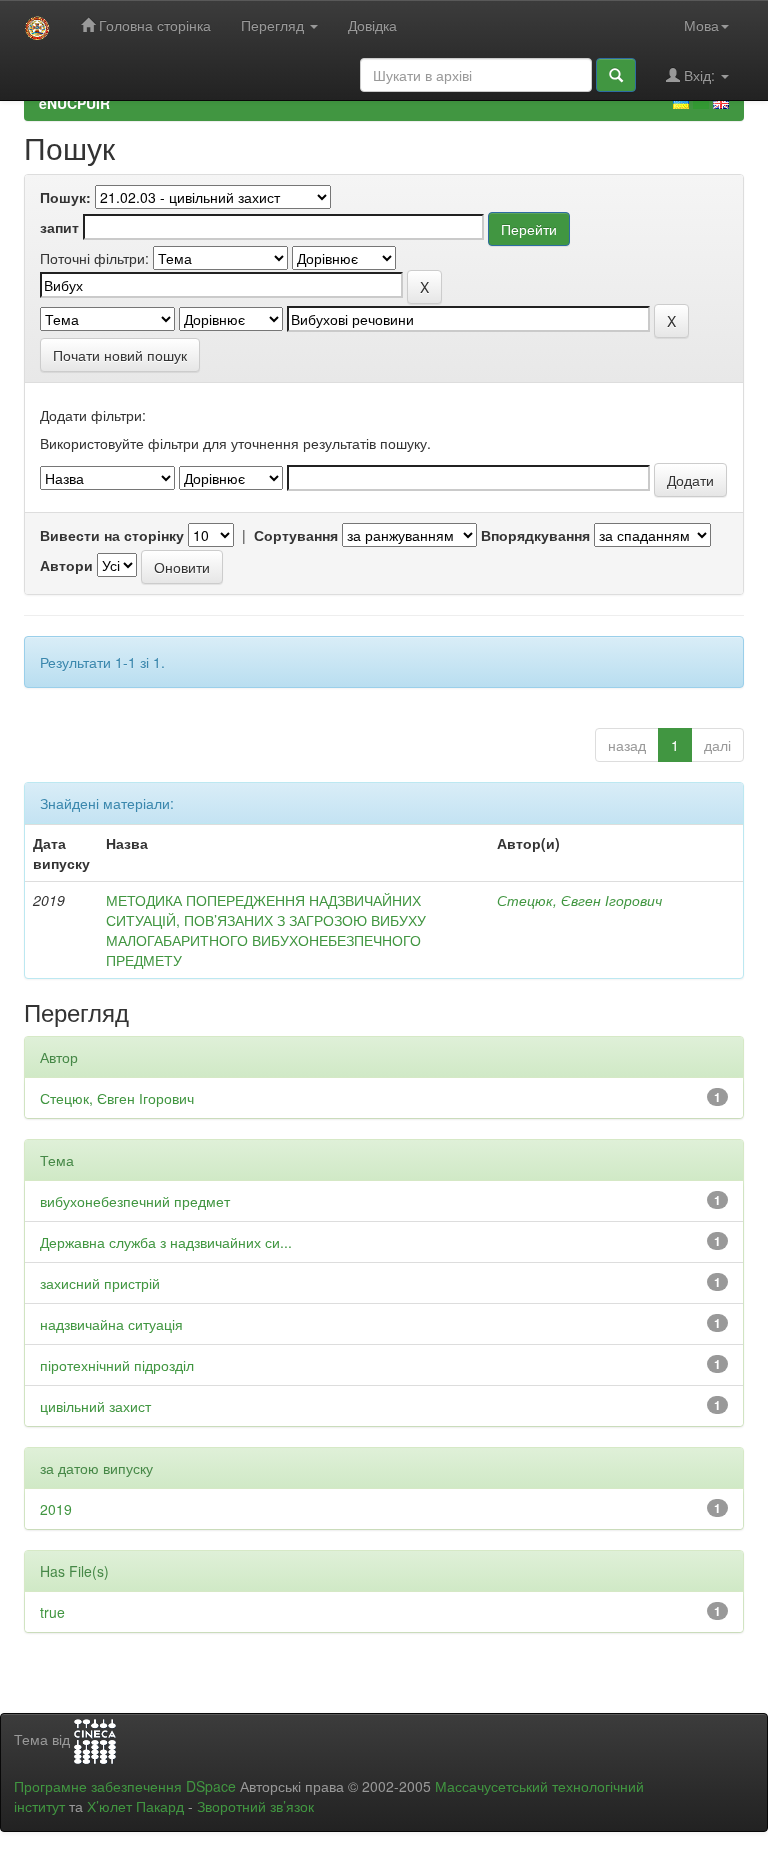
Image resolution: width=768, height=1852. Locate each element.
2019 (56, 1509)
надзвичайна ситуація (111, 1324)
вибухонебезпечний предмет (135, 1201)
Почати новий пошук (120, 355)
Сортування (296, 535)
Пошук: (65, 197)
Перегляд (274, 25)
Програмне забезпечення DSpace (125, 1786)
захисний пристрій (100, 1283)
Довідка (372, 25)
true (52, 1612)
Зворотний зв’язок (255, 1806)
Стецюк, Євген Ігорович (579, 900)
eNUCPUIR (74, 103)
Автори (66, 565)
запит (59, 227)
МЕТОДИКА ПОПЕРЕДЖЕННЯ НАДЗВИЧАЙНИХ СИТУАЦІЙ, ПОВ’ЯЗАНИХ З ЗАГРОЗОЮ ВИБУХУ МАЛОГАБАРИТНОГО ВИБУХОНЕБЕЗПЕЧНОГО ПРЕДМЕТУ (266, 930)
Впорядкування (535, 535)
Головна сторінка (153, 25)
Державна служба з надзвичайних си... (166, 1242)
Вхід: (699, 75)
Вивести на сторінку (112, 535)
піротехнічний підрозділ (117, 1365)
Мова (701, 25)
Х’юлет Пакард (135, 1806)
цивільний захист (95, 1406)
